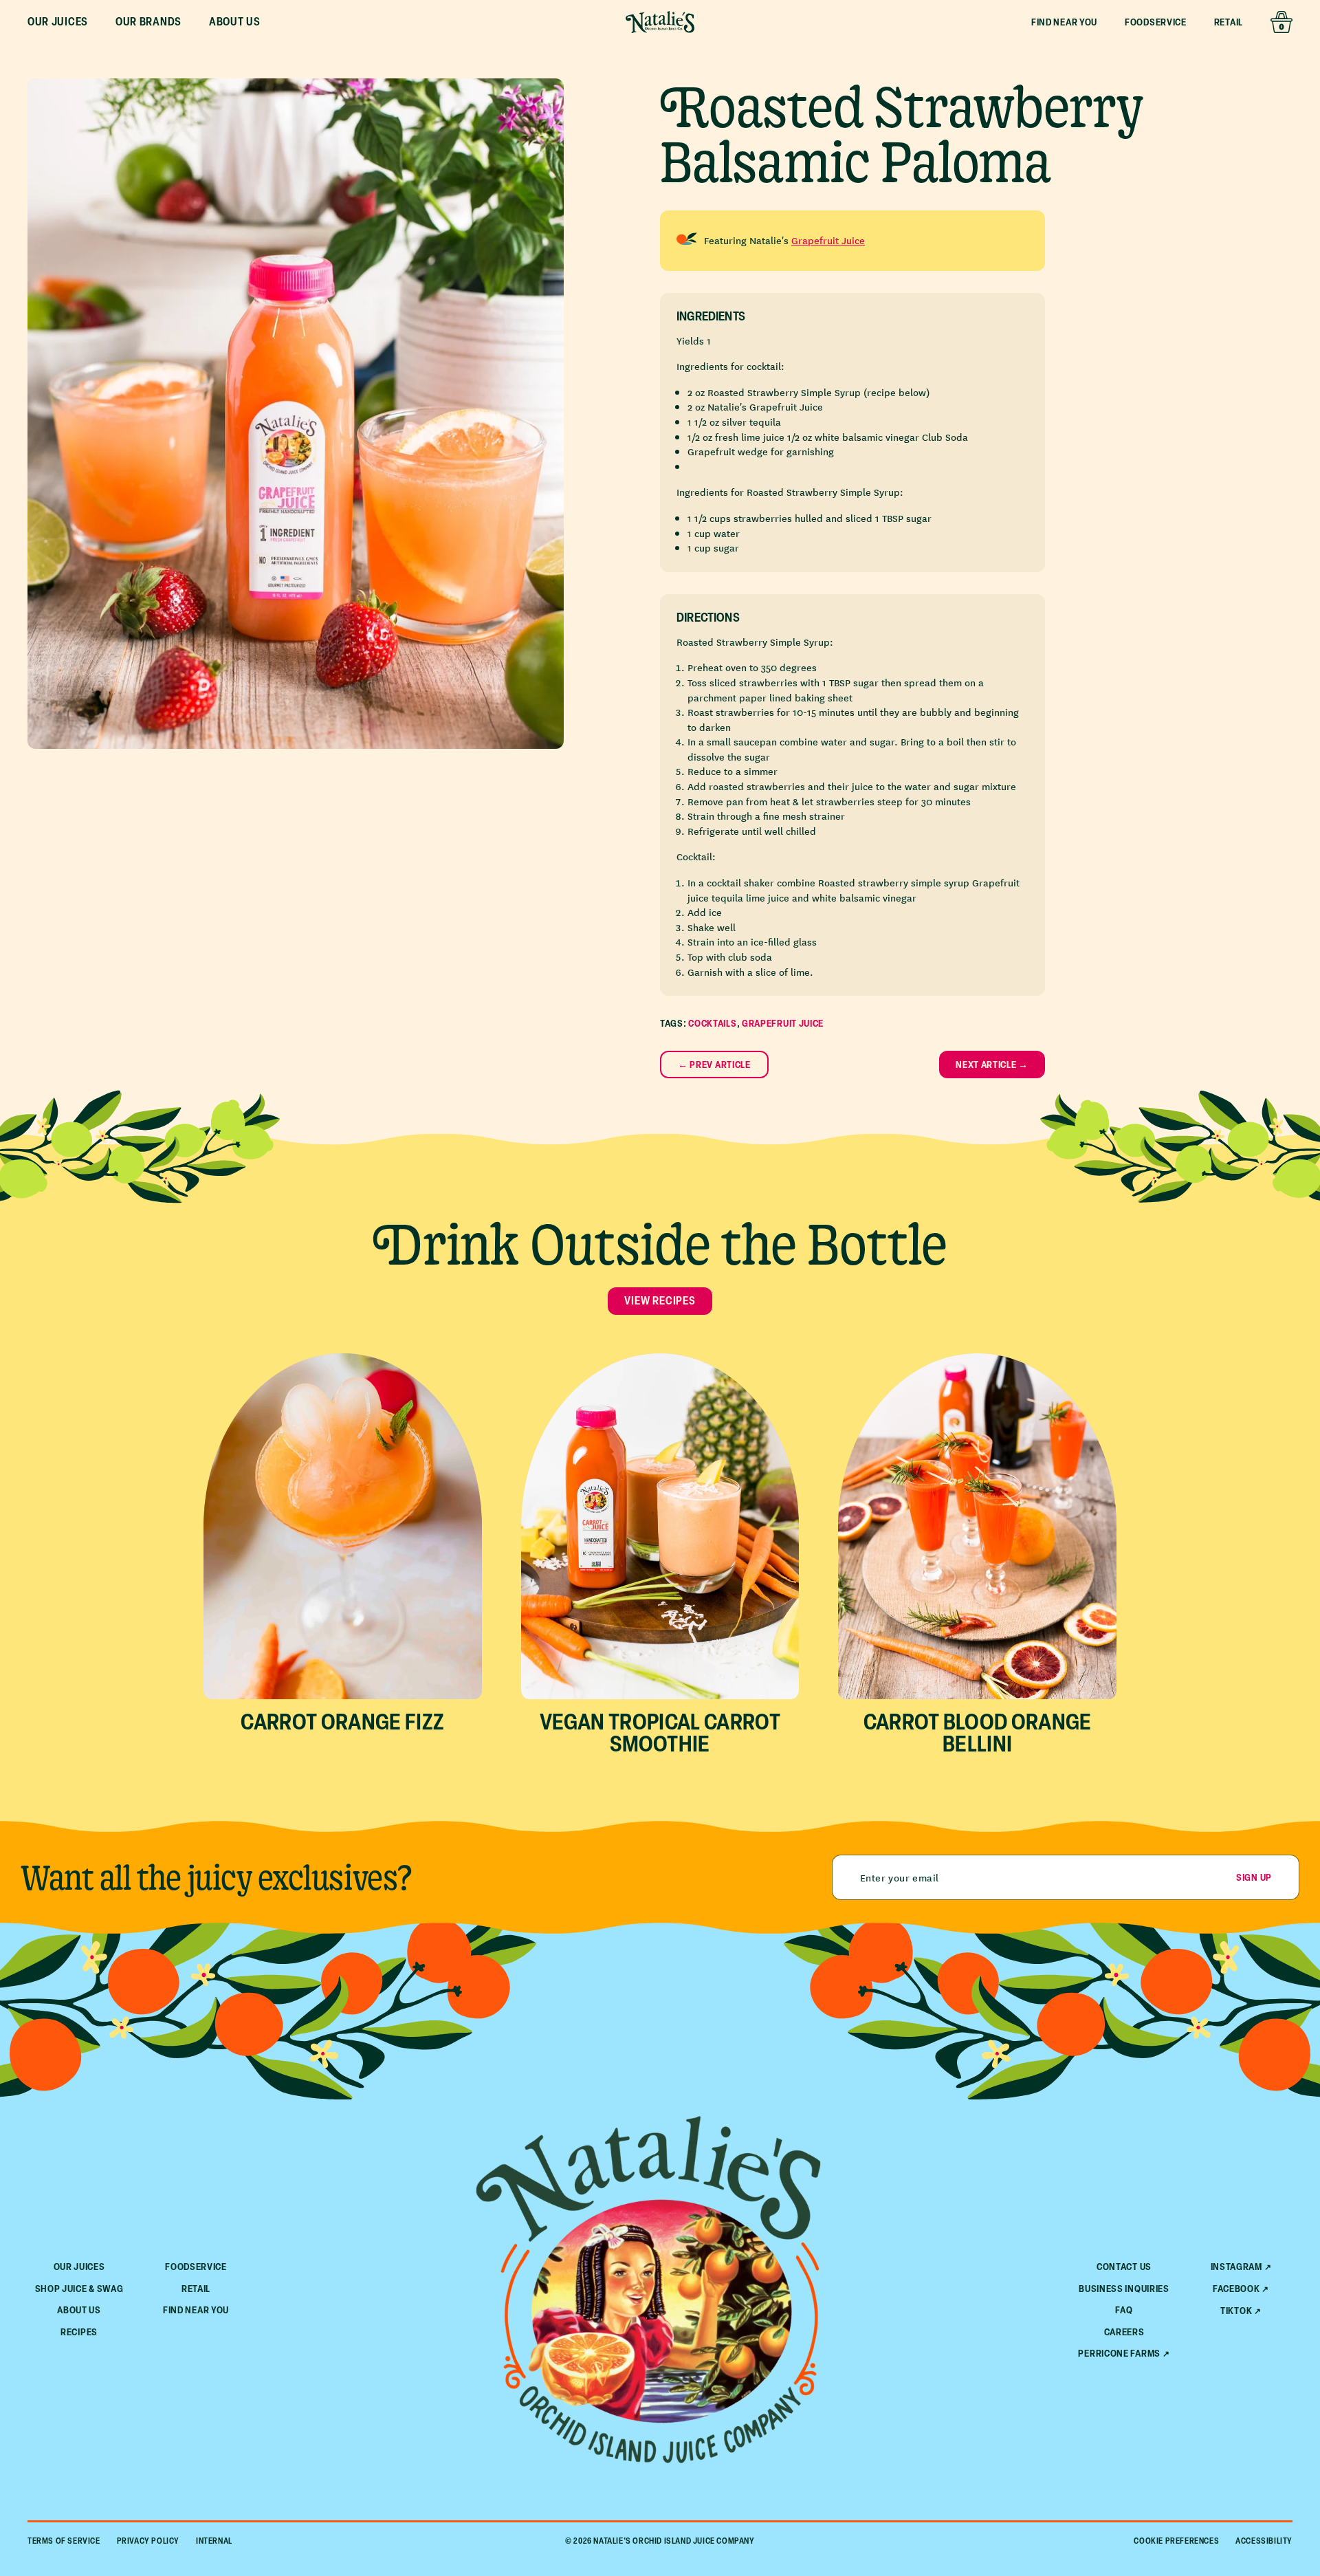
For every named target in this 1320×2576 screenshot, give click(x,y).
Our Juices (79, 2266)
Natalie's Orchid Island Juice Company (674, 2541)
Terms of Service (64, 2541)
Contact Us (1124, 2266)
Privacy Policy (148, 2541)
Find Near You (1064, 22)
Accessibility (1264, 2541)
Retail (1229, 22)
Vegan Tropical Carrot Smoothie (660, 1732)
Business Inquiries (1124, 2288)
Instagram (1236, 2267)
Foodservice (1156, 22)
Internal (214, 2541)
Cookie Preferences (1176, 2541)
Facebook (1236, 2289)
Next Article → (992, 1064)
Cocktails (712, 1023)
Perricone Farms (1119, 2353)
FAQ (1124, 2310)
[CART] (1281, 22)
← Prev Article (714, 1064)
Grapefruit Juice (828, 240)
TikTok (1236, 2311)
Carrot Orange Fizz (342, 1721)
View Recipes (660, 1300)
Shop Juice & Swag (79, 2288)
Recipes (79, 2332)
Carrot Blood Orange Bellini (978, 1732)
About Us (79, 2310)
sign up (1254, 1877)
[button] (58, 22)
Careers (1124, 2332)
